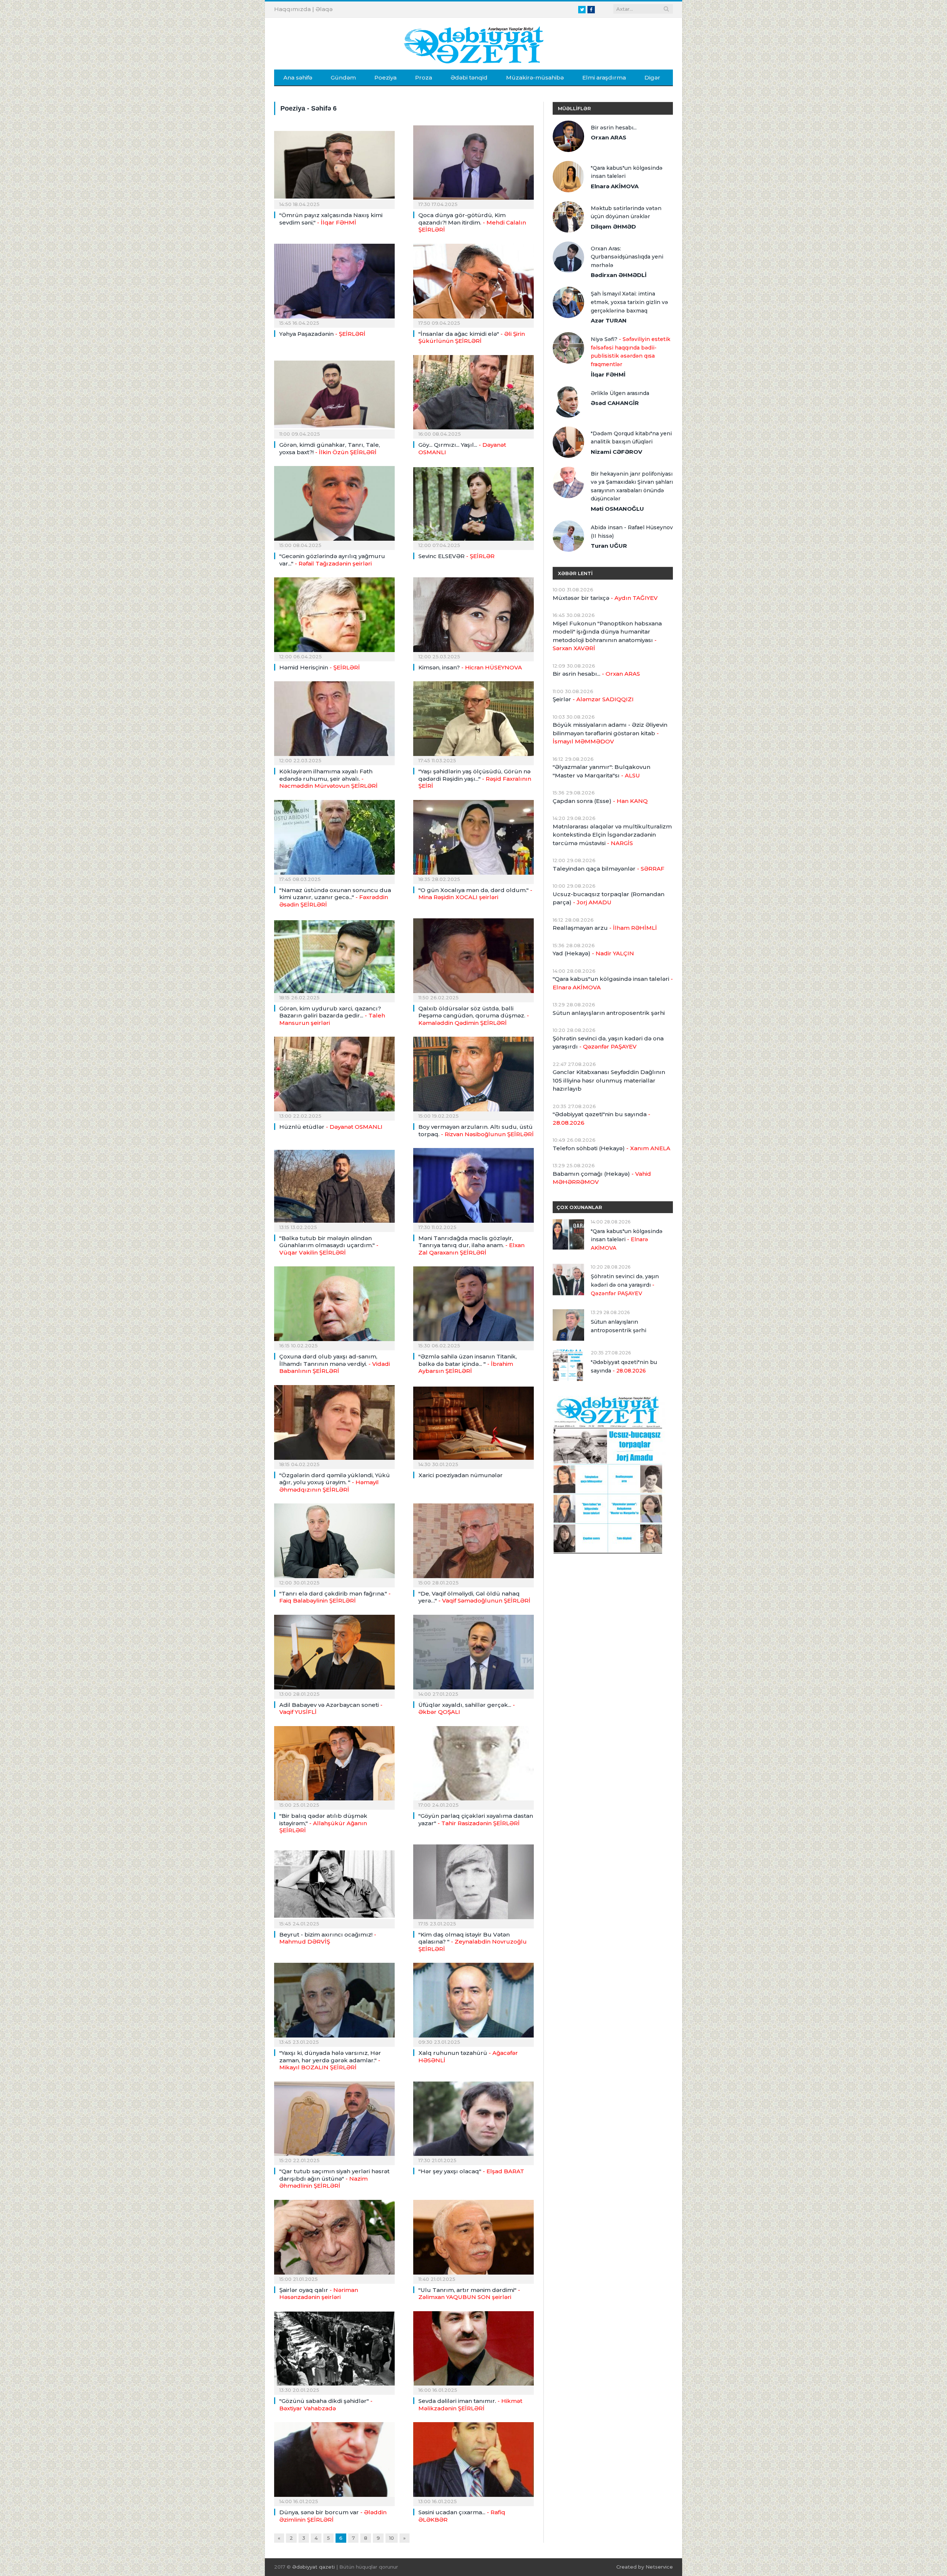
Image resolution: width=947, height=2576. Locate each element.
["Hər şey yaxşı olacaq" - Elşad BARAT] (473, 2121)
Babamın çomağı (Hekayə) (602, 1178)
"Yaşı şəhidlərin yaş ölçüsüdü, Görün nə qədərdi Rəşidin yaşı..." (475, 779)
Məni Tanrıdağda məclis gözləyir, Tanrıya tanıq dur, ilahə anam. (471, 1245)
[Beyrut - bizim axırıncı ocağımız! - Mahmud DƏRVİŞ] (334, 1884)
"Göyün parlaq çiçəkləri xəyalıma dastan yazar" (476, 1819)
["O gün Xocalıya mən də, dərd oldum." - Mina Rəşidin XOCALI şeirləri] (473, 840)
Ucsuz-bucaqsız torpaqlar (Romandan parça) (609, 898)
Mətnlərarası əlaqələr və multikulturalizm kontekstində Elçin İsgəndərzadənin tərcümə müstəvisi (612, 835)
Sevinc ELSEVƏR (456, 556)
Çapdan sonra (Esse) (600, 801)
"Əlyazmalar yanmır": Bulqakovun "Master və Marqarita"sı (601, 771)
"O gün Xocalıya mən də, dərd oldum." (475, 894)
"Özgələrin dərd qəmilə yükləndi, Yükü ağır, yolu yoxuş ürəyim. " (335, 1482)
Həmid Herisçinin (320, 667)
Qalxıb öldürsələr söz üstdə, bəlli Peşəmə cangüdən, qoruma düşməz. (474, 1016)
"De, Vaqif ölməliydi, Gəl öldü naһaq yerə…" (474, 1597)
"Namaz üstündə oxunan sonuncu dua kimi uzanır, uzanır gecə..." (335, 897)
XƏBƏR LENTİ (575, 573)
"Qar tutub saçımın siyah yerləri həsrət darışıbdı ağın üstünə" (334, 2178)
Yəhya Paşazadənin (322, 334)
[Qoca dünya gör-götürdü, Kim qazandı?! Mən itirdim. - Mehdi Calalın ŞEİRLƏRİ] (473, 165)
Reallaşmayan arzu (605, 928)
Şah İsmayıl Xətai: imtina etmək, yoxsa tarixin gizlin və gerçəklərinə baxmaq (629, 302)
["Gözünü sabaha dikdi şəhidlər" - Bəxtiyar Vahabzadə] (334, 2351)
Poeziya (385, 77)
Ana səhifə (298, 77)
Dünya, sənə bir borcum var (333, 2516)
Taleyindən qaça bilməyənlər (609, 869)
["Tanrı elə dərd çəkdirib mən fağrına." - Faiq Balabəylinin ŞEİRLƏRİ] (334, 1543)
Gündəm (343, 77)
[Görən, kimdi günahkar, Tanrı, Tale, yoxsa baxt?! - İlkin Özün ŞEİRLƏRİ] (334, 395)
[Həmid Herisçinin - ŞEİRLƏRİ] (334, 617)
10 (392, 2538)
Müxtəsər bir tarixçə (605, 598)
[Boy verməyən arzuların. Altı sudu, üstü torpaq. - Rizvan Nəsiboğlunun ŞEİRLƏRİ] (473, 1076)
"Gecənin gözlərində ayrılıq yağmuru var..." (332, 560)
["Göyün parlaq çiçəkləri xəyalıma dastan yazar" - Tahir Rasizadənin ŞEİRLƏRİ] (473, 1766)
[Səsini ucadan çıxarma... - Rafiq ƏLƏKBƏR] (473, 2462)
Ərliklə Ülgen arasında (620, 393)
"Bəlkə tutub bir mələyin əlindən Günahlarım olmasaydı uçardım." (329, 1245)
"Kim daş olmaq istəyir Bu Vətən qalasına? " (473, 1942)
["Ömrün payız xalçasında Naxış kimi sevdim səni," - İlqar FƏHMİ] (334, 165)
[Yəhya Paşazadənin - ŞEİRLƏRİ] (334, 283)
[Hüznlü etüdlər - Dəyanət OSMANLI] (334, 1076)
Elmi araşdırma (604, 77)
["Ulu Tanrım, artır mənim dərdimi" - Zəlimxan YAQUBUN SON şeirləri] (473, 2239)
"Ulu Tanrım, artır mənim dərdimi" (469, 2294)
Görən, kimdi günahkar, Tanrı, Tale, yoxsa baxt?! (330, 448)
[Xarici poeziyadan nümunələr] (473, 1425)
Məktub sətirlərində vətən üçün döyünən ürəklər (626, 212)
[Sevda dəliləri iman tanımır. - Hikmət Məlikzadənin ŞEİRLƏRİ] (473, 2351)
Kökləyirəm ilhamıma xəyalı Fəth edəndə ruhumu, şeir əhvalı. (328, 779)
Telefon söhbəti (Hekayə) (611, 1148)
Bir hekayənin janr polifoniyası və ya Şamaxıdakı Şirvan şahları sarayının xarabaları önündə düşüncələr (632, 486)
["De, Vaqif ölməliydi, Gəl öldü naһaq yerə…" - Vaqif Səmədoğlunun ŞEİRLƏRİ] (473, 1543)
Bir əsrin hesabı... (614, 128)
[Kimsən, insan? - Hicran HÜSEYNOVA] (473, 617)
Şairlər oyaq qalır (319, 2294)
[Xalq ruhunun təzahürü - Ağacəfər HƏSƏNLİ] (473, 2002)
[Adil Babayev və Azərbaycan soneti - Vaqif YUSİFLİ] (334, 1654)
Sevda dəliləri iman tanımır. (470, 2405)
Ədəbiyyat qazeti (314, 2567)
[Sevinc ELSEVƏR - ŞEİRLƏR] (473, 506)
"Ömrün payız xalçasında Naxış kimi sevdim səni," (331, 219)
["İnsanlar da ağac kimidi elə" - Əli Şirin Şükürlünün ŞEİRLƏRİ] (473, 283)
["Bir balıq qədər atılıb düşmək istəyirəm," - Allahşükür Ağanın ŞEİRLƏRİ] (334, 1766)
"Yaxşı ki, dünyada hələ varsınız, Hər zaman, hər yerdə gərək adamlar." (330, 2060)
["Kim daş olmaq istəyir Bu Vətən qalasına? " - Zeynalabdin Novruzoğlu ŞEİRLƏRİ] (473, 1884)
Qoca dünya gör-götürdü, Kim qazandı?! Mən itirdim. (472, 222)
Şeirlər (593, 699)
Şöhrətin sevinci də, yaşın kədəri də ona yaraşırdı (608, 1043)
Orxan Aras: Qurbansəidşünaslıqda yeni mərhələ (627, 257)
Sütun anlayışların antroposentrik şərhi (609, 1013)
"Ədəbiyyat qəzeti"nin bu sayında (601, 1118)
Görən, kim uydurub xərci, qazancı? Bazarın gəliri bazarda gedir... (332, 1016)
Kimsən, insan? (470, 667)
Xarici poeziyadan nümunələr (461, 1475)
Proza (424, 77)
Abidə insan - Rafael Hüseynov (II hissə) (632, 532)
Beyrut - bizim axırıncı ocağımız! (328, 1938)
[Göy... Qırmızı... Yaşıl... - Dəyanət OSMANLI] (473, 395)
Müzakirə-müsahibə (535, 77)
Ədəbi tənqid (469, 77)
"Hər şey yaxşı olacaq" (471, 2171)
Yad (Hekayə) (593, 953)
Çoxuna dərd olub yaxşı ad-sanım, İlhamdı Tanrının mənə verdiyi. (335, 1364)
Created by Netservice (645, 2567)
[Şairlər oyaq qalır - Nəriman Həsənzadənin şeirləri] (334, 2239)
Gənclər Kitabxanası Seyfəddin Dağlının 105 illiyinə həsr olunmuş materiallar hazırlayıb (609, 1080)
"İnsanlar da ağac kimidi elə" (472, 337)
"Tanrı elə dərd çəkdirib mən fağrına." (335, 1597)
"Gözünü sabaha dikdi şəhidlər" (326, 2405)
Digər (652, 77)
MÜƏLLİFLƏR (574, 108)
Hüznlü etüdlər (331, 1127)
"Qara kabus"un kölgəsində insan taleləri (627, 172)
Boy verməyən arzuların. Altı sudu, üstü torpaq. (476, 1130)
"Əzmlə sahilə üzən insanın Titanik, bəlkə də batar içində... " (468, 1364)
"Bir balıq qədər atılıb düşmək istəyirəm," (323, 1823)
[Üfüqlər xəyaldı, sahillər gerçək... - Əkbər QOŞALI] (473, 1654)
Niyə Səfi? (631, 352)
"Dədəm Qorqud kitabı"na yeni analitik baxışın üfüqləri (631, 438)
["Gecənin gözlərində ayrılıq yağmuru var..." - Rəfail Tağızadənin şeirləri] (334, 506)
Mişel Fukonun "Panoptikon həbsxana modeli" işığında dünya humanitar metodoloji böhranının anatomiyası (607, 636)
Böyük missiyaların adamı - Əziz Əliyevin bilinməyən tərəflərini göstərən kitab (610, 733)
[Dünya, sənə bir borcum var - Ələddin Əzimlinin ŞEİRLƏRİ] (334, 2462)
